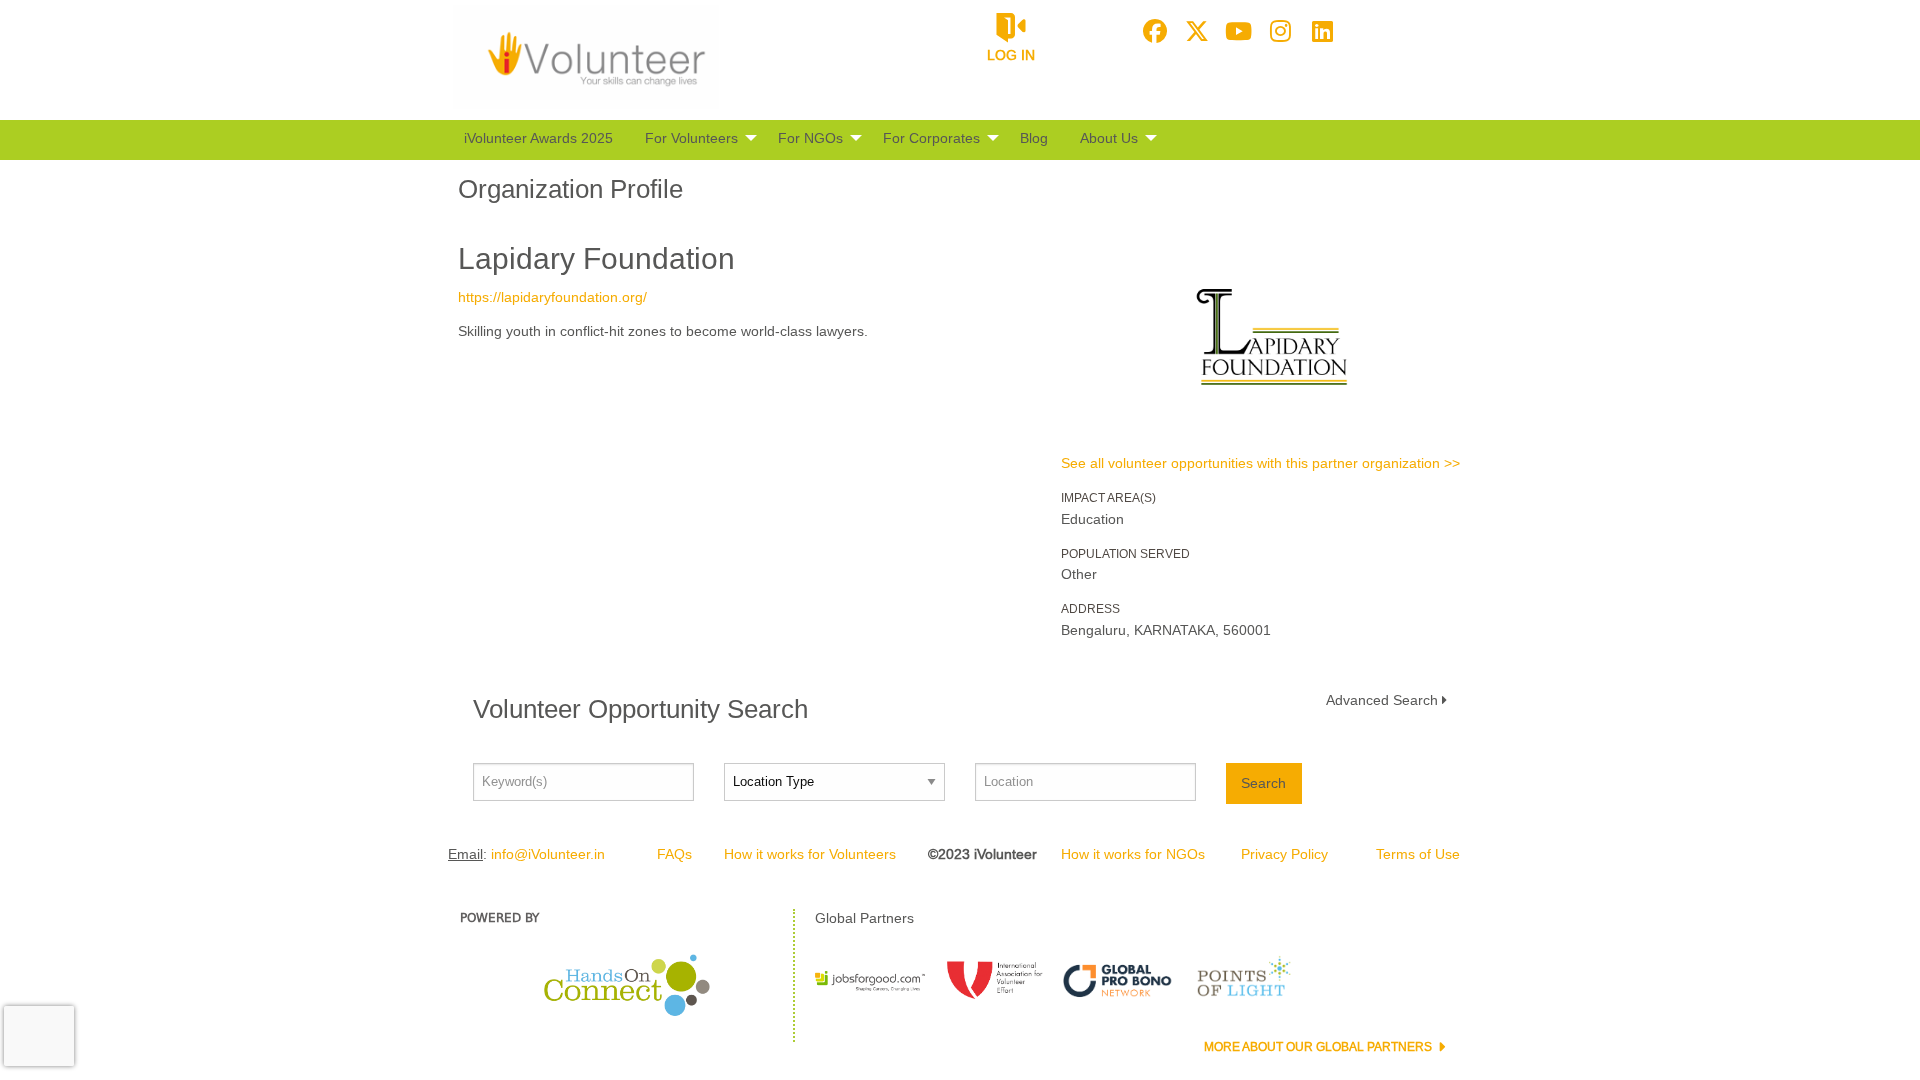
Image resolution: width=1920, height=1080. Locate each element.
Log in (1011, 55)
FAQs (674, 854)
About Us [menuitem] (1109, 138)
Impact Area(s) (1108, 498)
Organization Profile (570, 189)
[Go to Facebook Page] (1152, 31)
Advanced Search (1382, 700)
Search (1263, 783)
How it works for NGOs (1133, 854)
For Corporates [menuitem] (931, 138)
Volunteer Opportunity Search (640, 709)
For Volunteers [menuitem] (691, 138)
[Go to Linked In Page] (1320, 31)
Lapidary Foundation (596, 258)
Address (1090, 609)
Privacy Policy (1284, 854)
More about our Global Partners (1319, 1047)
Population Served (1125, 554)
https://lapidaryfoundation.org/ (552, 297)
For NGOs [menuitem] (810, 138)
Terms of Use (1418, 854)
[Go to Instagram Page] (1278, 31)
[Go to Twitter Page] (1194, 31)
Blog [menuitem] (1034, 138)
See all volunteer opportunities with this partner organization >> (1260, 463)
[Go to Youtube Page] (1236, 31)
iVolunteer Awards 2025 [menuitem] (538, 138)
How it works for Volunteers (810, 854)
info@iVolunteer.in (548, 854)
